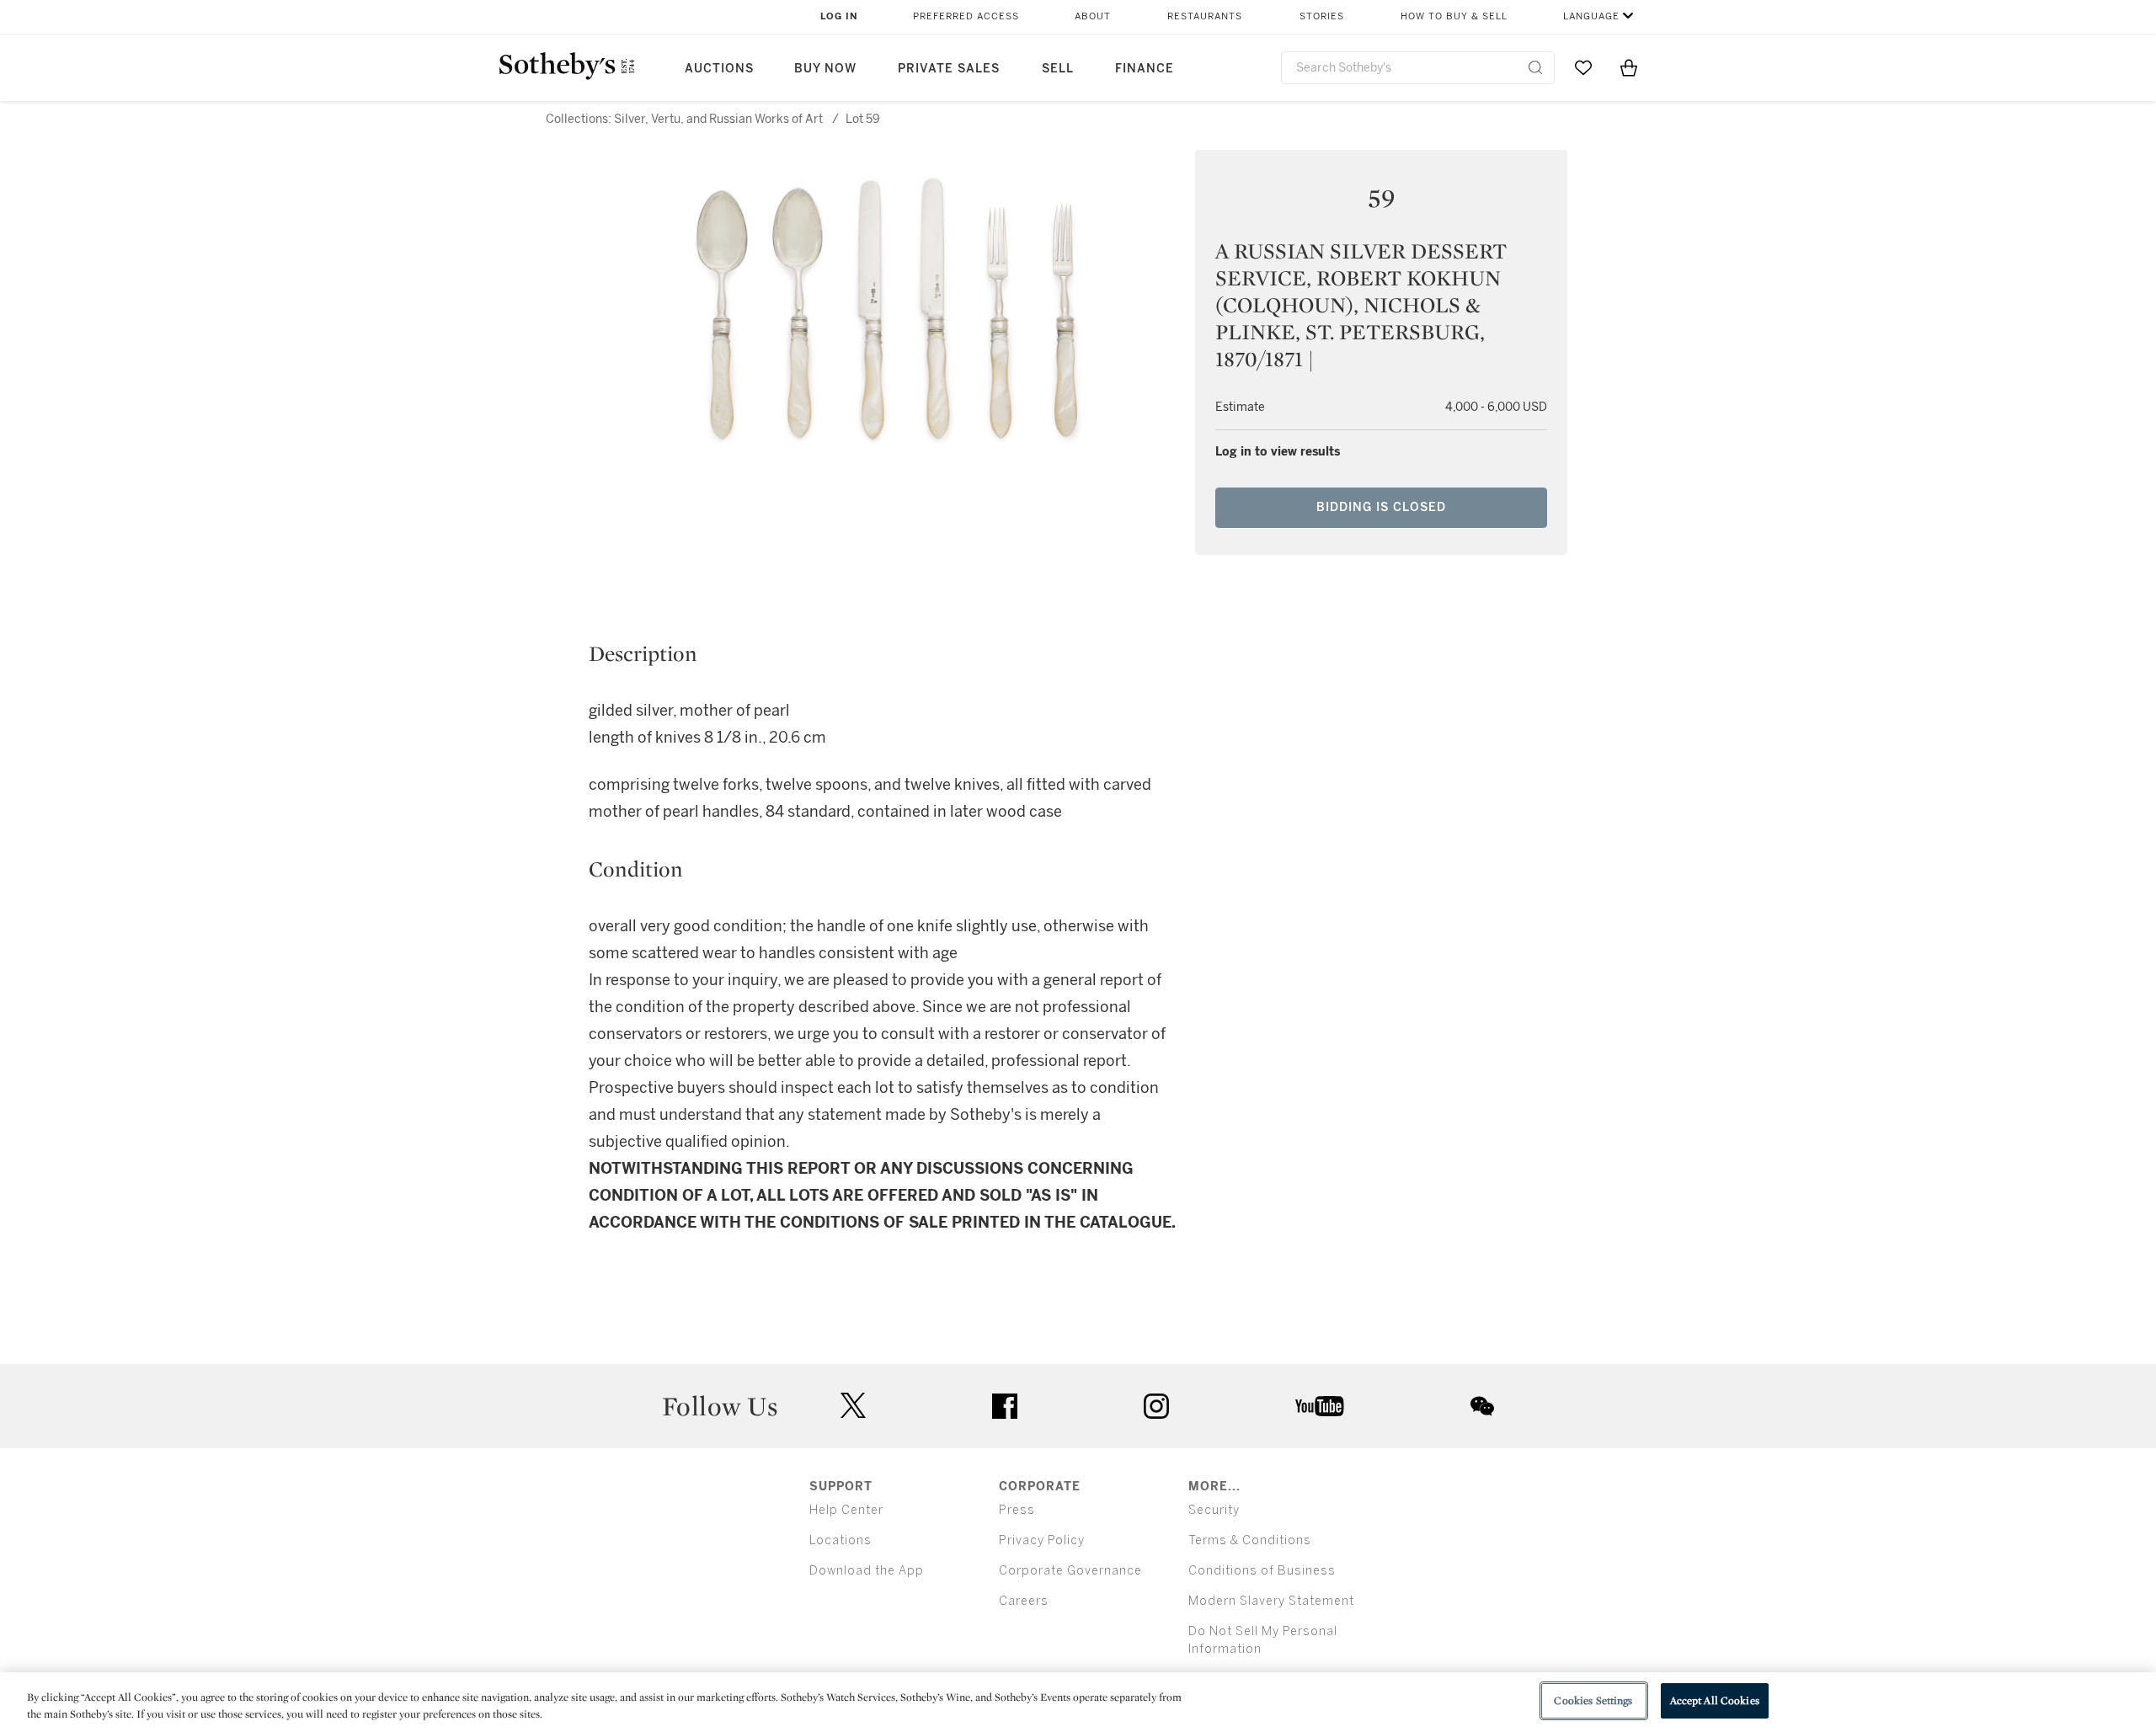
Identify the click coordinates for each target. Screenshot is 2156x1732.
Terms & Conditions (1250, 1540)
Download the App (867, 1571)
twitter (853, 1406)
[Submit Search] (1535, 67)
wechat (1482, 1406)
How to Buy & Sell (1454, 16)
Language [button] (1591, 16)
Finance (1145, 69)
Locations (841, 1540)
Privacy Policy (1042, 1540)
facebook (1005, 1406)
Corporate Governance (1070, 1571)
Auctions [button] (719, 69)
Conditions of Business (1262, 1571)
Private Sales (949, 69)
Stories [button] (1322, 16)
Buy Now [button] (825, 69)
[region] (1078, 1702)
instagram (1156, 1406)
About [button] (1093, 16)
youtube (1320, 1406)
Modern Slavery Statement (1271, 1601)
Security (1214, 1510)
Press (1017, 1510)
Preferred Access (966, 16)
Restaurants (1205, 16)
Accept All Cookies (1715, 1700)
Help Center (846, 1510)
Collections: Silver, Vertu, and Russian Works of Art (684, 119)
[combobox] (1418, 68)
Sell (1058, 69)
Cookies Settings (1593, 1700)
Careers (1024, 1601)
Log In (839, 16)
